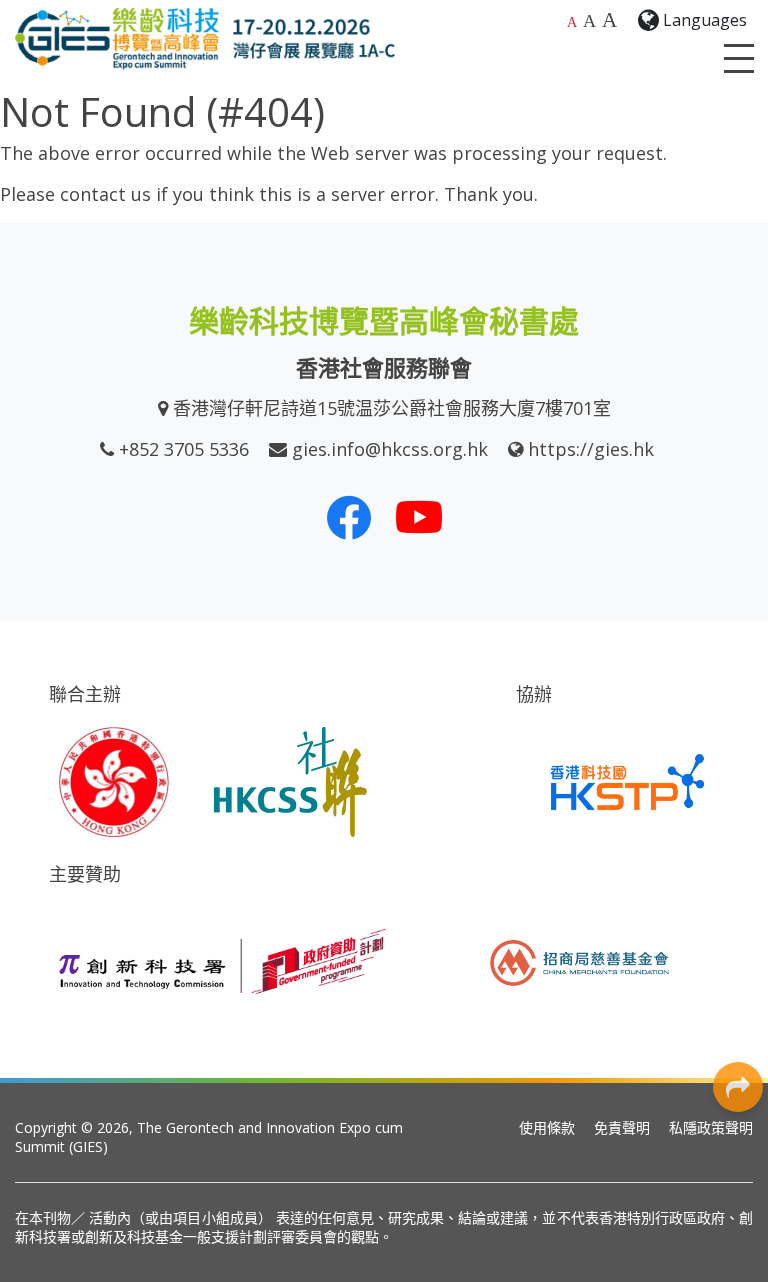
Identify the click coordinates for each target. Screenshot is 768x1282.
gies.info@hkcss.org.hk (390, 449)
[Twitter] (738, 812)
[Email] (738, 992)
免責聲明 (622, 1127)
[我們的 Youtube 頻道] (419, 517)
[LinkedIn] (738, 767)
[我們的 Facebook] (349, 517)
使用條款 (547, 1127)
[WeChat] (738, 902)
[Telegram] (738, 947)
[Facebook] (738, 722)
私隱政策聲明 (711, 1127)
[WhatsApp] (738, 857)
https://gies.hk (591, 449)
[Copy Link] (738, 1037)
